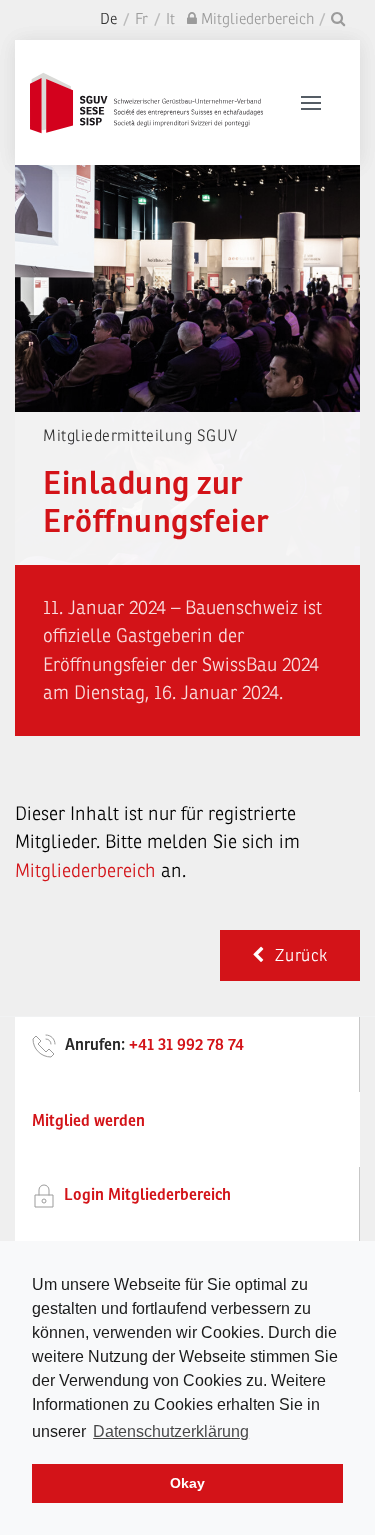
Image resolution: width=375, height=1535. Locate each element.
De (108, 19)
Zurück (296, 955)
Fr (141, 19)
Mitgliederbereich (88, 871)
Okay (187, 1483)
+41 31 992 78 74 (186, 1045)
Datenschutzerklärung (171, 1431)
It (170, 19)
